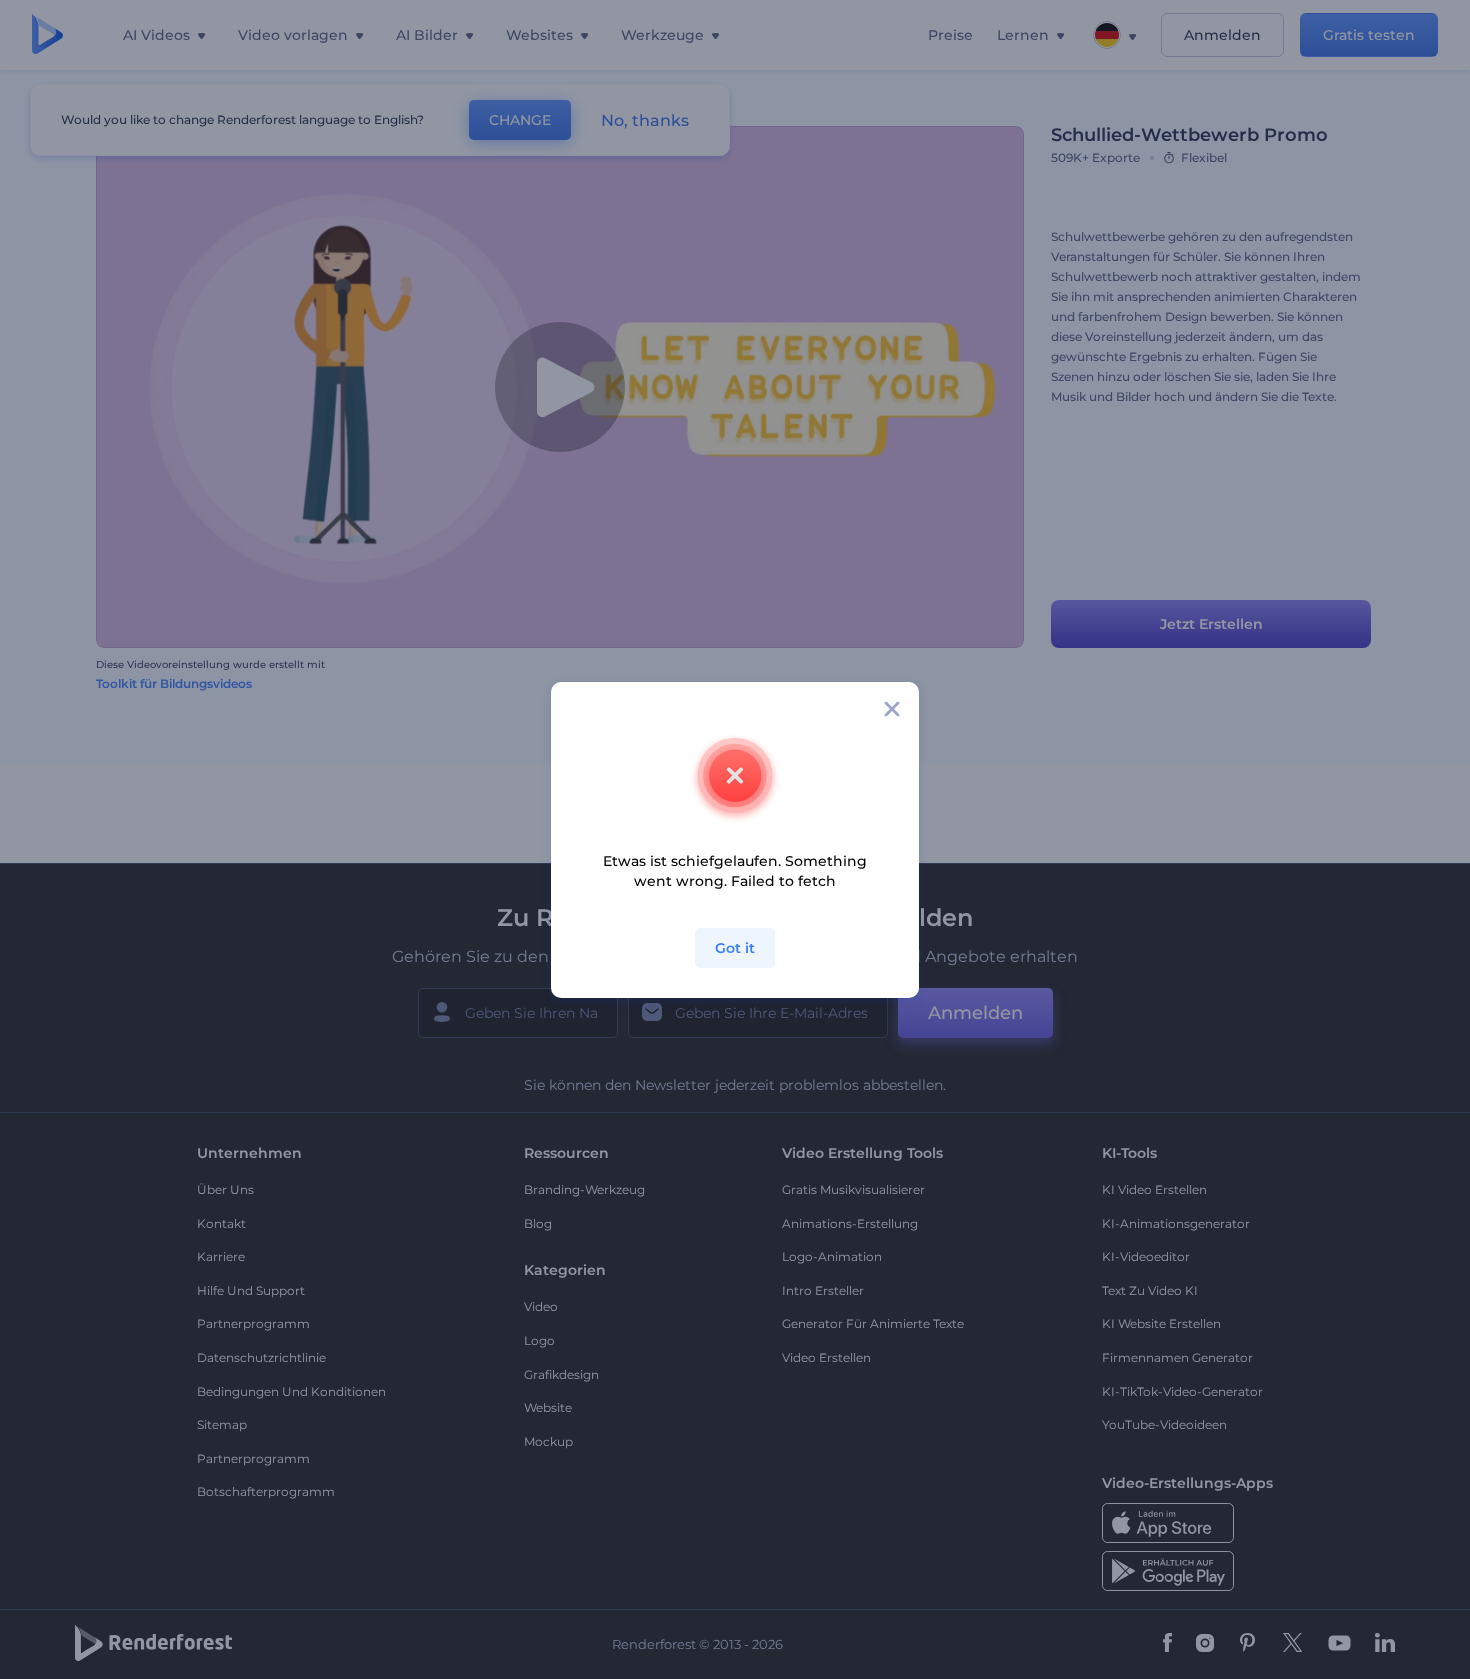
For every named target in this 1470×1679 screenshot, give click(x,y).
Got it (735, 948)
